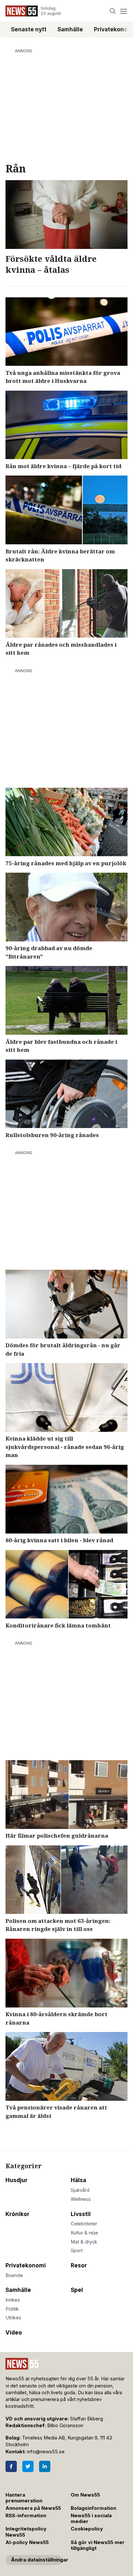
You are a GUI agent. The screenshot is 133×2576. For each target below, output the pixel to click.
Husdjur (16, 2180)
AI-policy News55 (27, 2542)
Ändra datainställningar (37, 2560)
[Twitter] (28, 2466)
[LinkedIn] (45, 2466)
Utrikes (13, 2318)
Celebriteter (84, 2224)
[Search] (113, 11)
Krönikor (17, 2214)
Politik (12, 2309)
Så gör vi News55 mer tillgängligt (98, 2545)
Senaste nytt (29, 29)
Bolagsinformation (93, 2508)
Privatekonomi (26, 2265)
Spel (77, 2290)
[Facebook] (11, 2466)
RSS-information (26, 2516)
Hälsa (78, 2180)
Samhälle (70, 29)
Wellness (81, 2199)
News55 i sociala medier (91, 2519)
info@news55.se (46, 2452)
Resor (79, 2265)
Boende (14, 2275)
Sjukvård (80, 2190)
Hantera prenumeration (24, 2498)
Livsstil (81, 2214)
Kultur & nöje (84, 2233)
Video (14, 2333)
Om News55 (85, 2495)
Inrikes (13, 2300)
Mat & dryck (84, 2242)
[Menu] (123, 11)
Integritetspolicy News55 (26, 2532)
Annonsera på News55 (33, 2508)
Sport (77, 2251)
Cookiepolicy (87, 2529)
